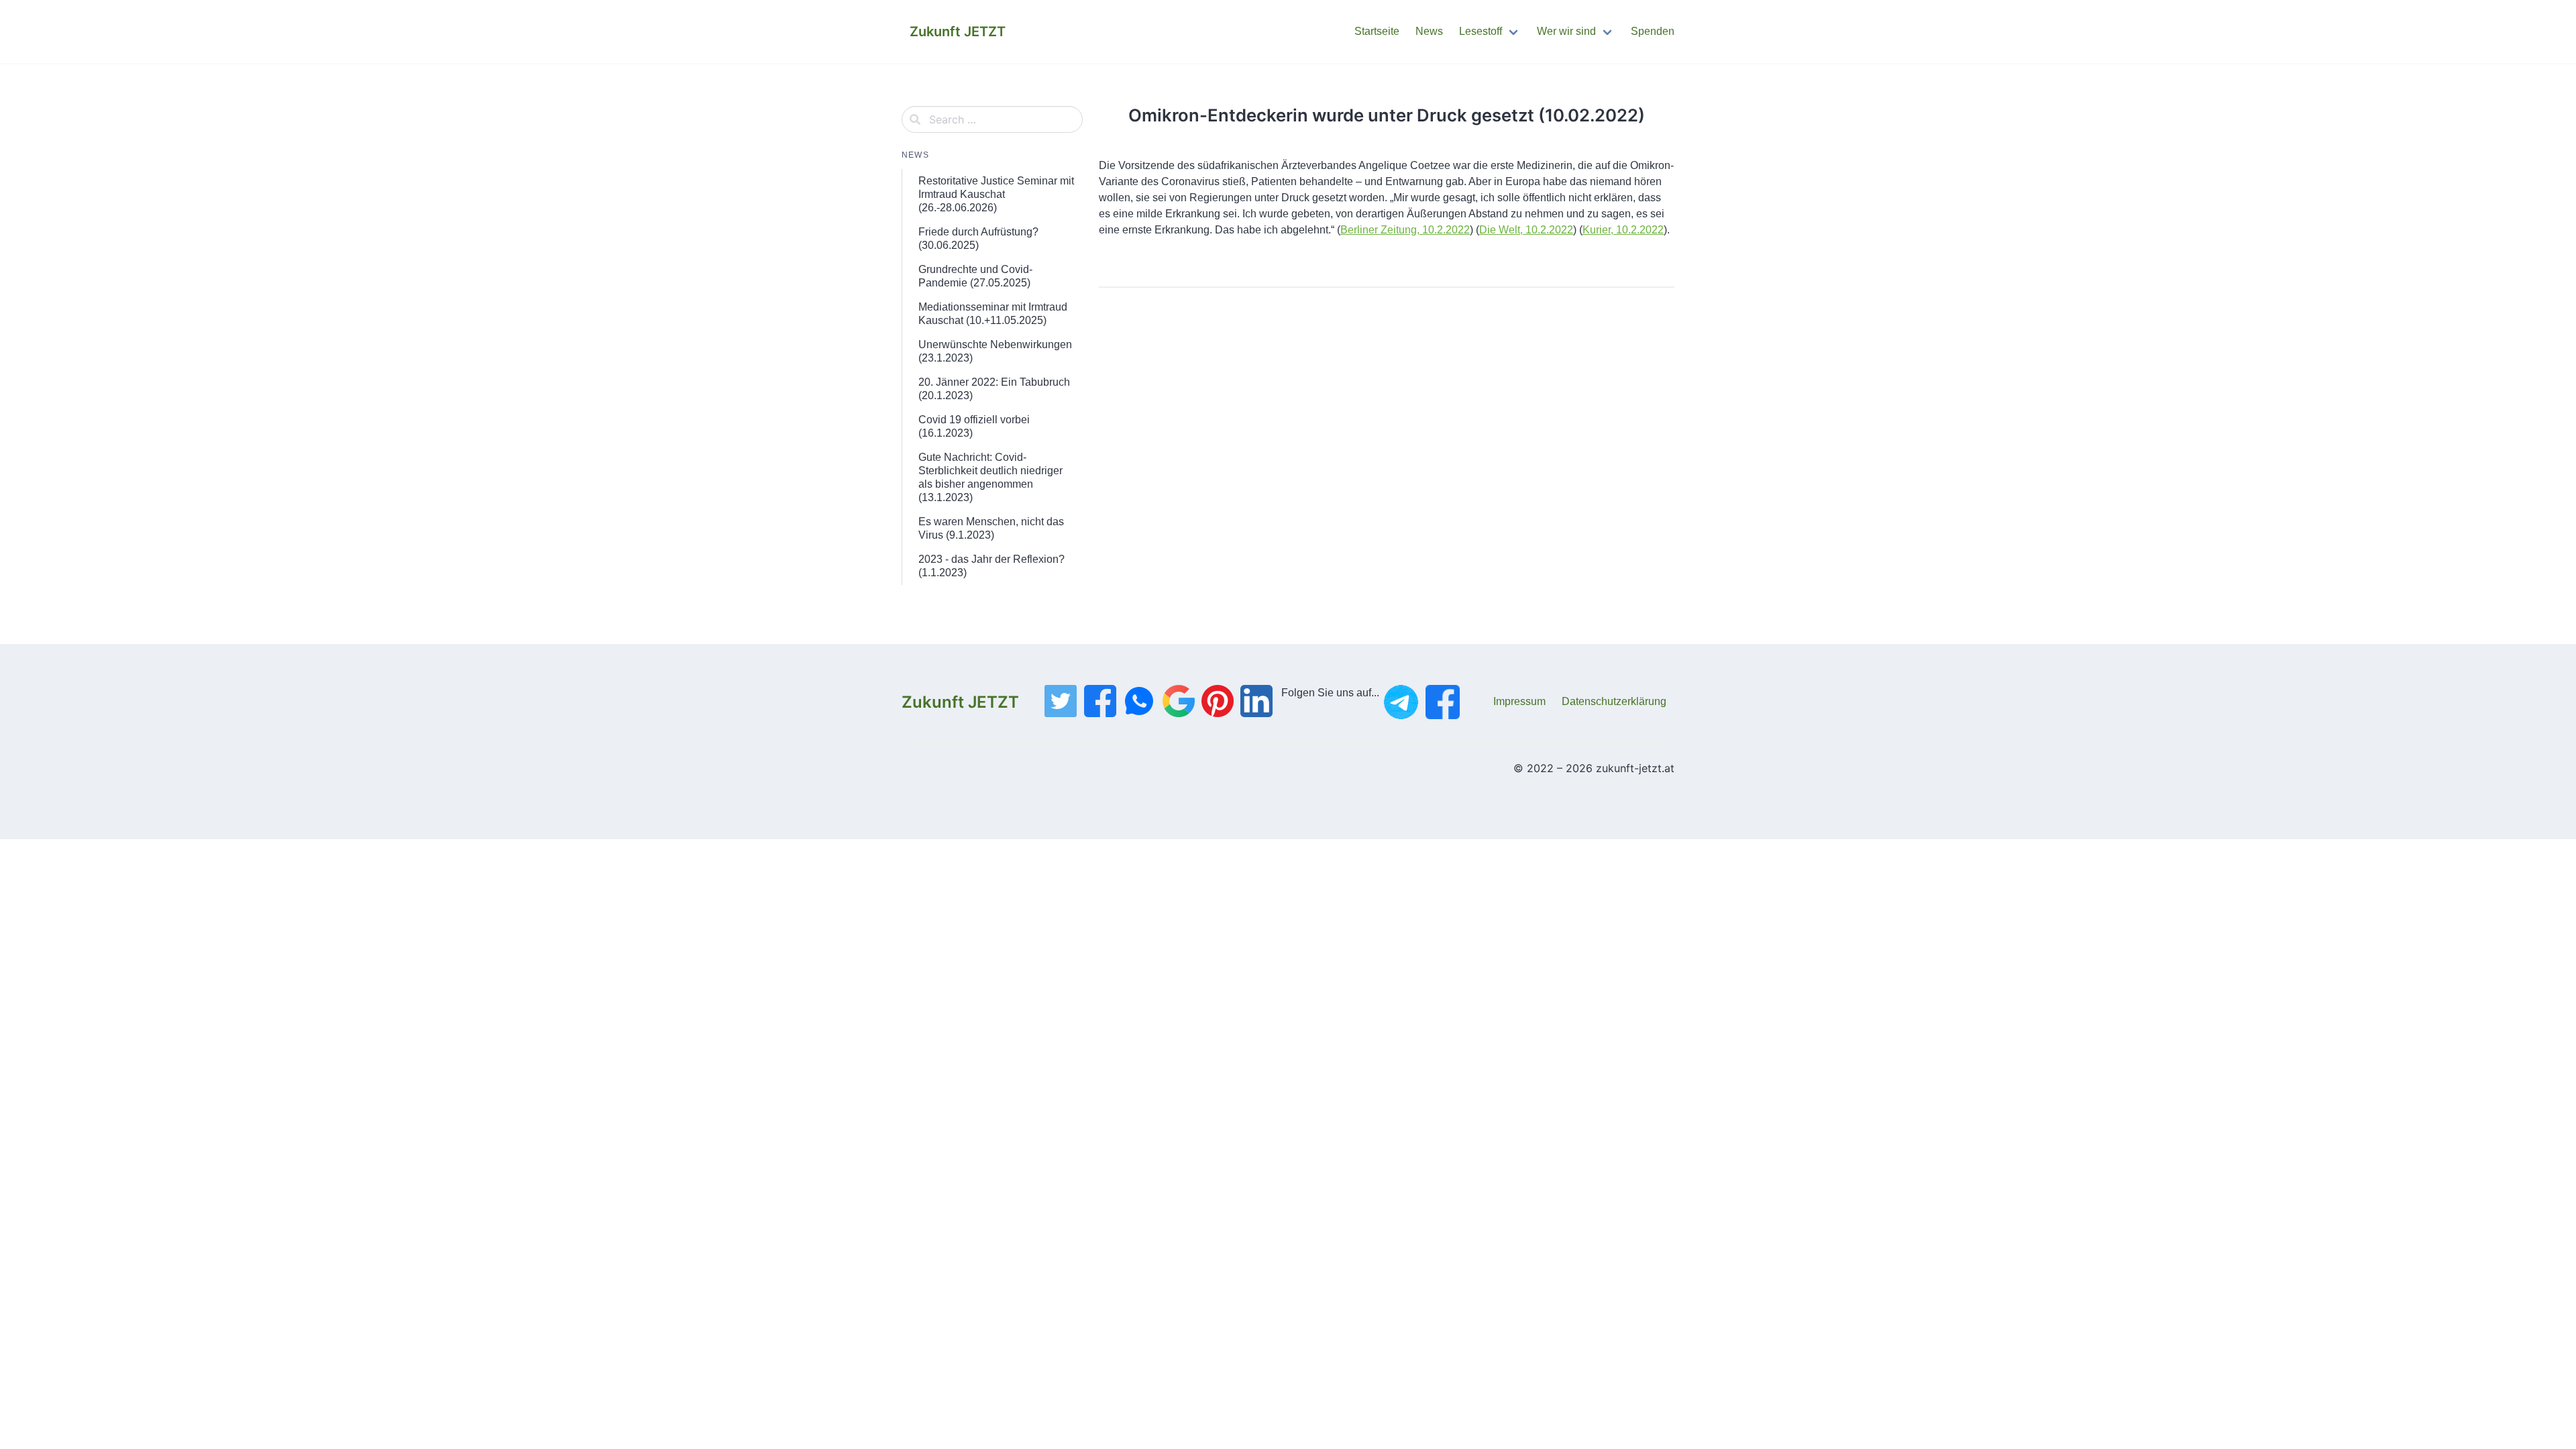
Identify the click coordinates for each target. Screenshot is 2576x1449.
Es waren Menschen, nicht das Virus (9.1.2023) (991, 528)
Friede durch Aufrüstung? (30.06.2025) (978, 238)
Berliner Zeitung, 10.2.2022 (1405, 230)
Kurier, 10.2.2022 (1623, 230)
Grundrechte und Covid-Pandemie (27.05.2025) (975, 276)
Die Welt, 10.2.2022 (1526, 230)
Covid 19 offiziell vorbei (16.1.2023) (974, 426)
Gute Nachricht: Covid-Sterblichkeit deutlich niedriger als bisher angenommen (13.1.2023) (990, 477)
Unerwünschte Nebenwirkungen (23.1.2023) (995, 351)
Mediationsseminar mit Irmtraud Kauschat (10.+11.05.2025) (993, 314)
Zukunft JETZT (960, 702)
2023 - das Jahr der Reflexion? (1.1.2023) (991, 566)
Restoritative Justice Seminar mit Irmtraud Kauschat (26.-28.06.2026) (996, 194)
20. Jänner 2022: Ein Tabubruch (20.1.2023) (994, 389)
